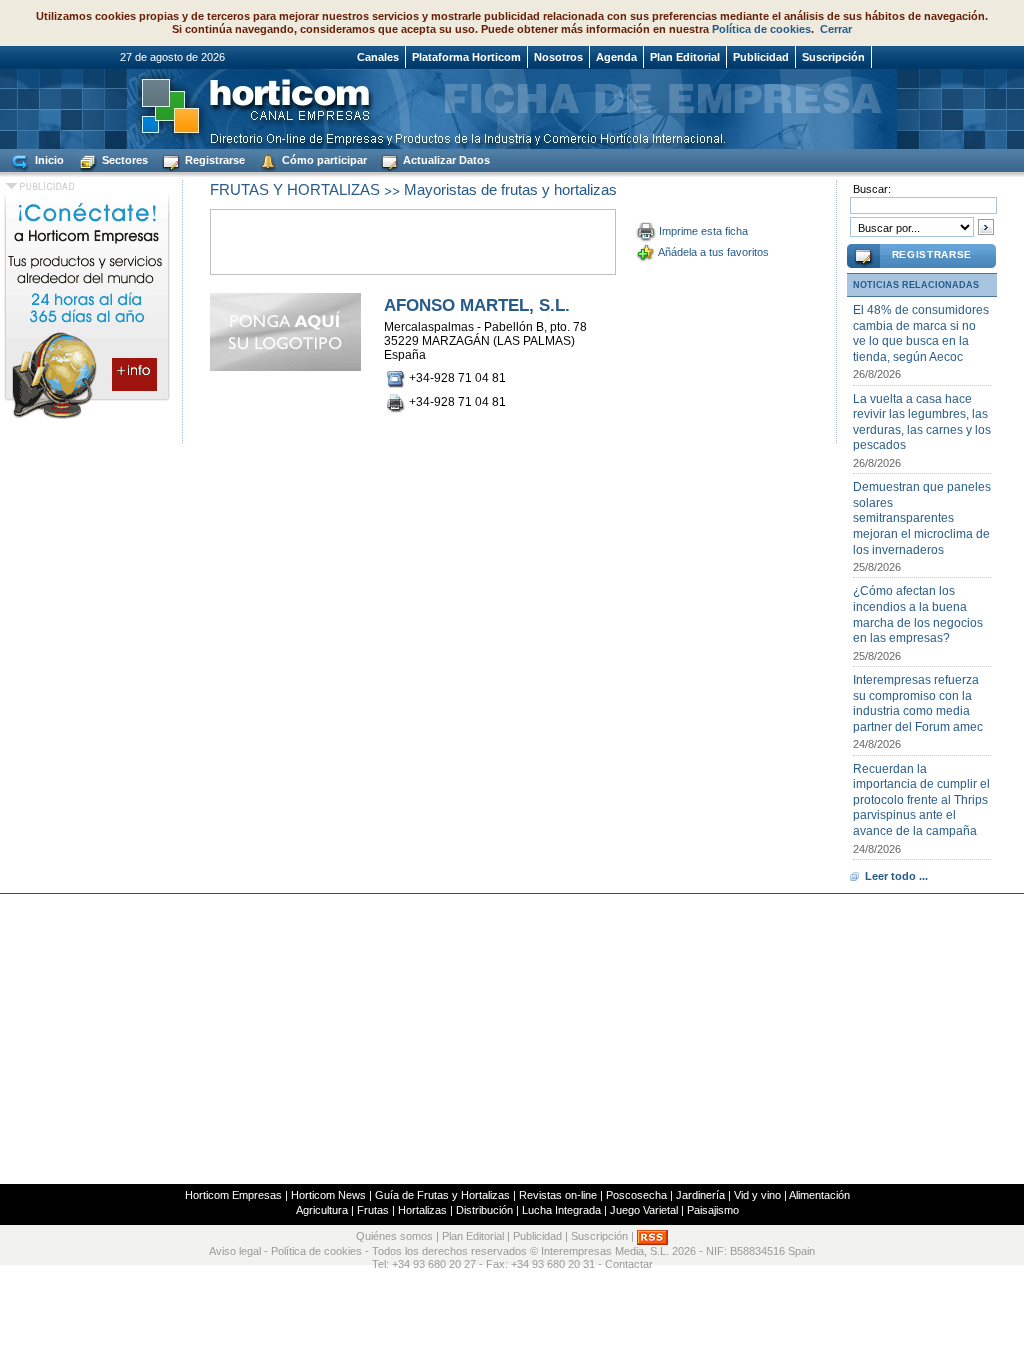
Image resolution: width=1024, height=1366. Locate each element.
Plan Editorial (685, 57)
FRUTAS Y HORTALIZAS (295, 189)
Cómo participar (323, 160)
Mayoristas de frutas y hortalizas (510, 189)
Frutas (373, 1210)
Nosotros (558, 57)
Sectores (123, 160)
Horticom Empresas (233, 1195)
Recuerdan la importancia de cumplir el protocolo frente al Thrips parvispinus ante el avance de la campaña (921, 800)
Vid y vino (757, 1195)
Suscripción (833, 57)
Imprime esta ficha (703, 231)
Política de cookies (761, 29)
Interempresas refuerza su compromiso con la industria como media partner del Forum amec (918, 703)
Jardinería (700, 1195)
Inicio (48, 160)
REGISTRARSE (932, 254)
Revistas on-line (558, 1195)
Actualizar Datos (445, 160)
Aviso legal (235, 1251)
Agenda (616, 57)
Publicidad (761, 57)
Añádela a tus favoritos (713, 252)
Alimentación (819, 1195)
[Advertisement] (512, 1039)
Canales (378, 57)
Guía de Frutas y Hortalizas (442, 1195)
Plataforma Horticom (466, 57)
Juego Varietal (644, 1210)
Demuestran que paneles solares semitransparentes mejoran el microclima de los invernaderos (922, 518)
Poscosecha (636, 1195)
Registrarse (213, 160)
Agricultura (322, 1210)
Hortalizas (422, 1210)
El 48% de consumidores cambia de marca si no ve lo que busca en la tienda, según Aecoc (921, 333)
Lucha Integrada (561, 1210)
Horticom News (328, 1195)
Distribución (484, 1210)
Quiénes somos (394, 1236)
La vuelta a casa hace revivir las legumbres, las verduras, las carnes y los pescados (922, 422)
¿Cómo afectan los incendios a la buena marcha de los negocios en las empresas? (918, 614)
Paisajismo (713, 1210)
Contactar (629, 1264)
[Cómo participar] (87, 418)
